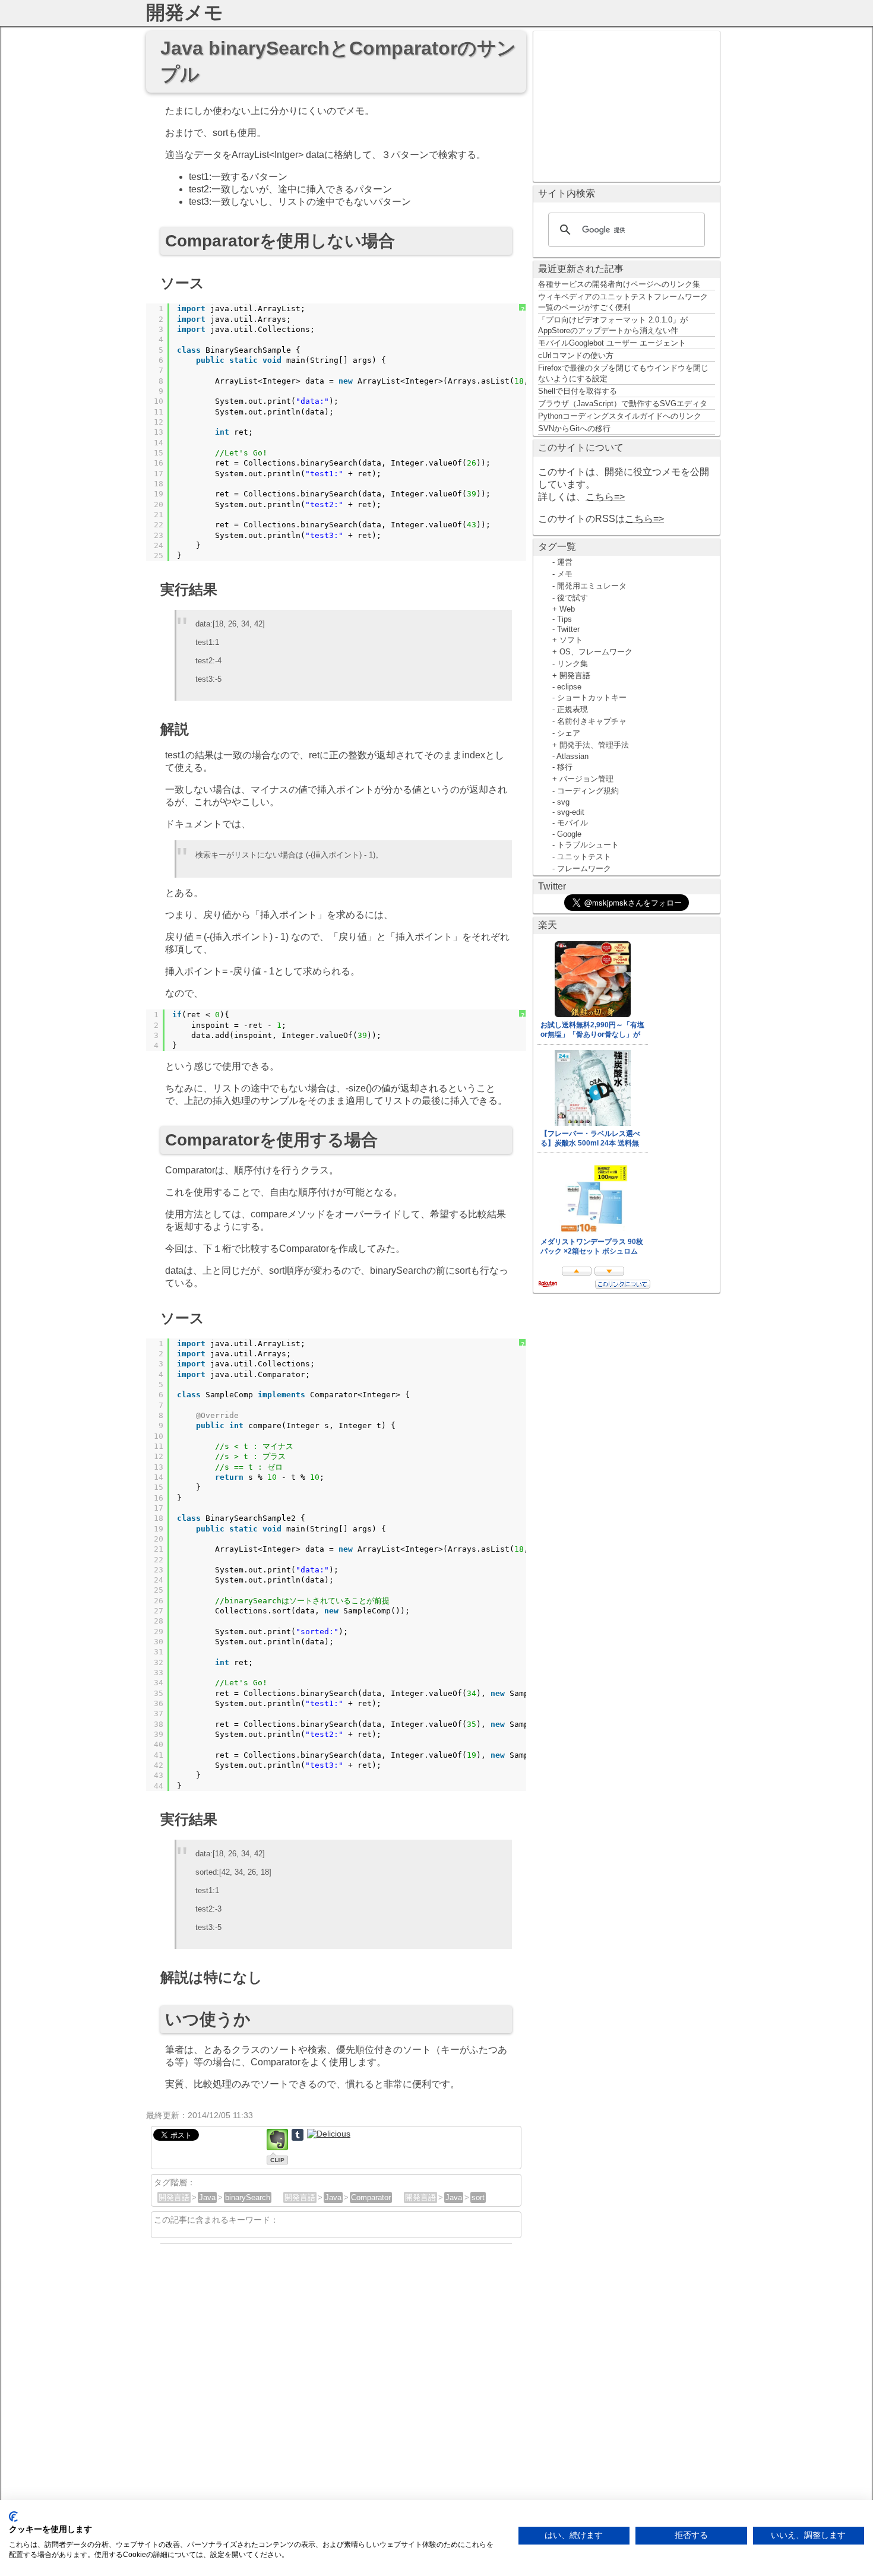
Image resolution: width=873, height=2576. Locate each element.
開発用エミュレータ (592, 586)
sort (478, 2197)
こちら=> (605, 497)
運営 (565, 562)
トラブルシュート (588, 845)
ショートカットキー (592, 697)
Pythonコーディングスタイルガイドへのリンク (620, 416)
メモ (565, 574)
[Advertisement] (627, 105)
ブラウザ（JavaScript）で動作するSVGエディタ (623, 404)
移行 (565, 767)
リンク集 (572, 664)
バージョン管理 (586, 779)
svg (563, 802)
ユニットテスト (584, 857)
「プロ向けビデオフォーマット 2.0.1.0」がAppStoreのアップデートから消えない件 (613, 325)
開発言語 (174, 2197)
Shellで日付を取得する (578, 391)
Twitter (568, 629)
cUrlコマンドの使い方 (576, 355)
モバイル (572, 823)
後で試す (572, 598)
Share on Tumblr (298, 2135)
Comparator (371, 2197)
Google (569, 834)
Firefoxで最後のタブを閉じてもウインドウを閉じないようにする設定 (623, 373)
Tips (564, 619)
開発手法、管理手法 (594, 745)
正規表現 (572, 709)
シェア (569, 733)
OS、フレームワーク (596, 652)
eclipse (569, 687)
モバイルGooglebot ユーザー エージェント (612, 343)
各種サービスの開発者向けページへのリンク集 (619, 284)
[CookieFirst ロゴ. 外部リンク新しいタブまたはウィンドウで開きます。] (13, 2517)
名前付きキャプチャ (592, 721)
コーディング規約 (588, 791)
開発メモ (185, 12)
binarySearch (248, 2197)
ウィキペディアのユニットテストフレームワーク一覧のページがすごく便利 (623, 302)
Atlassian (572, 756)
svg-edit (571, 812)
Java (207, 2197)
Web (567, 609)
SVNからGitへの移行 (574, 428)
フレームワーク (584, 868)
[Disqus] (336, 2397)
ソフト (571, 640)
